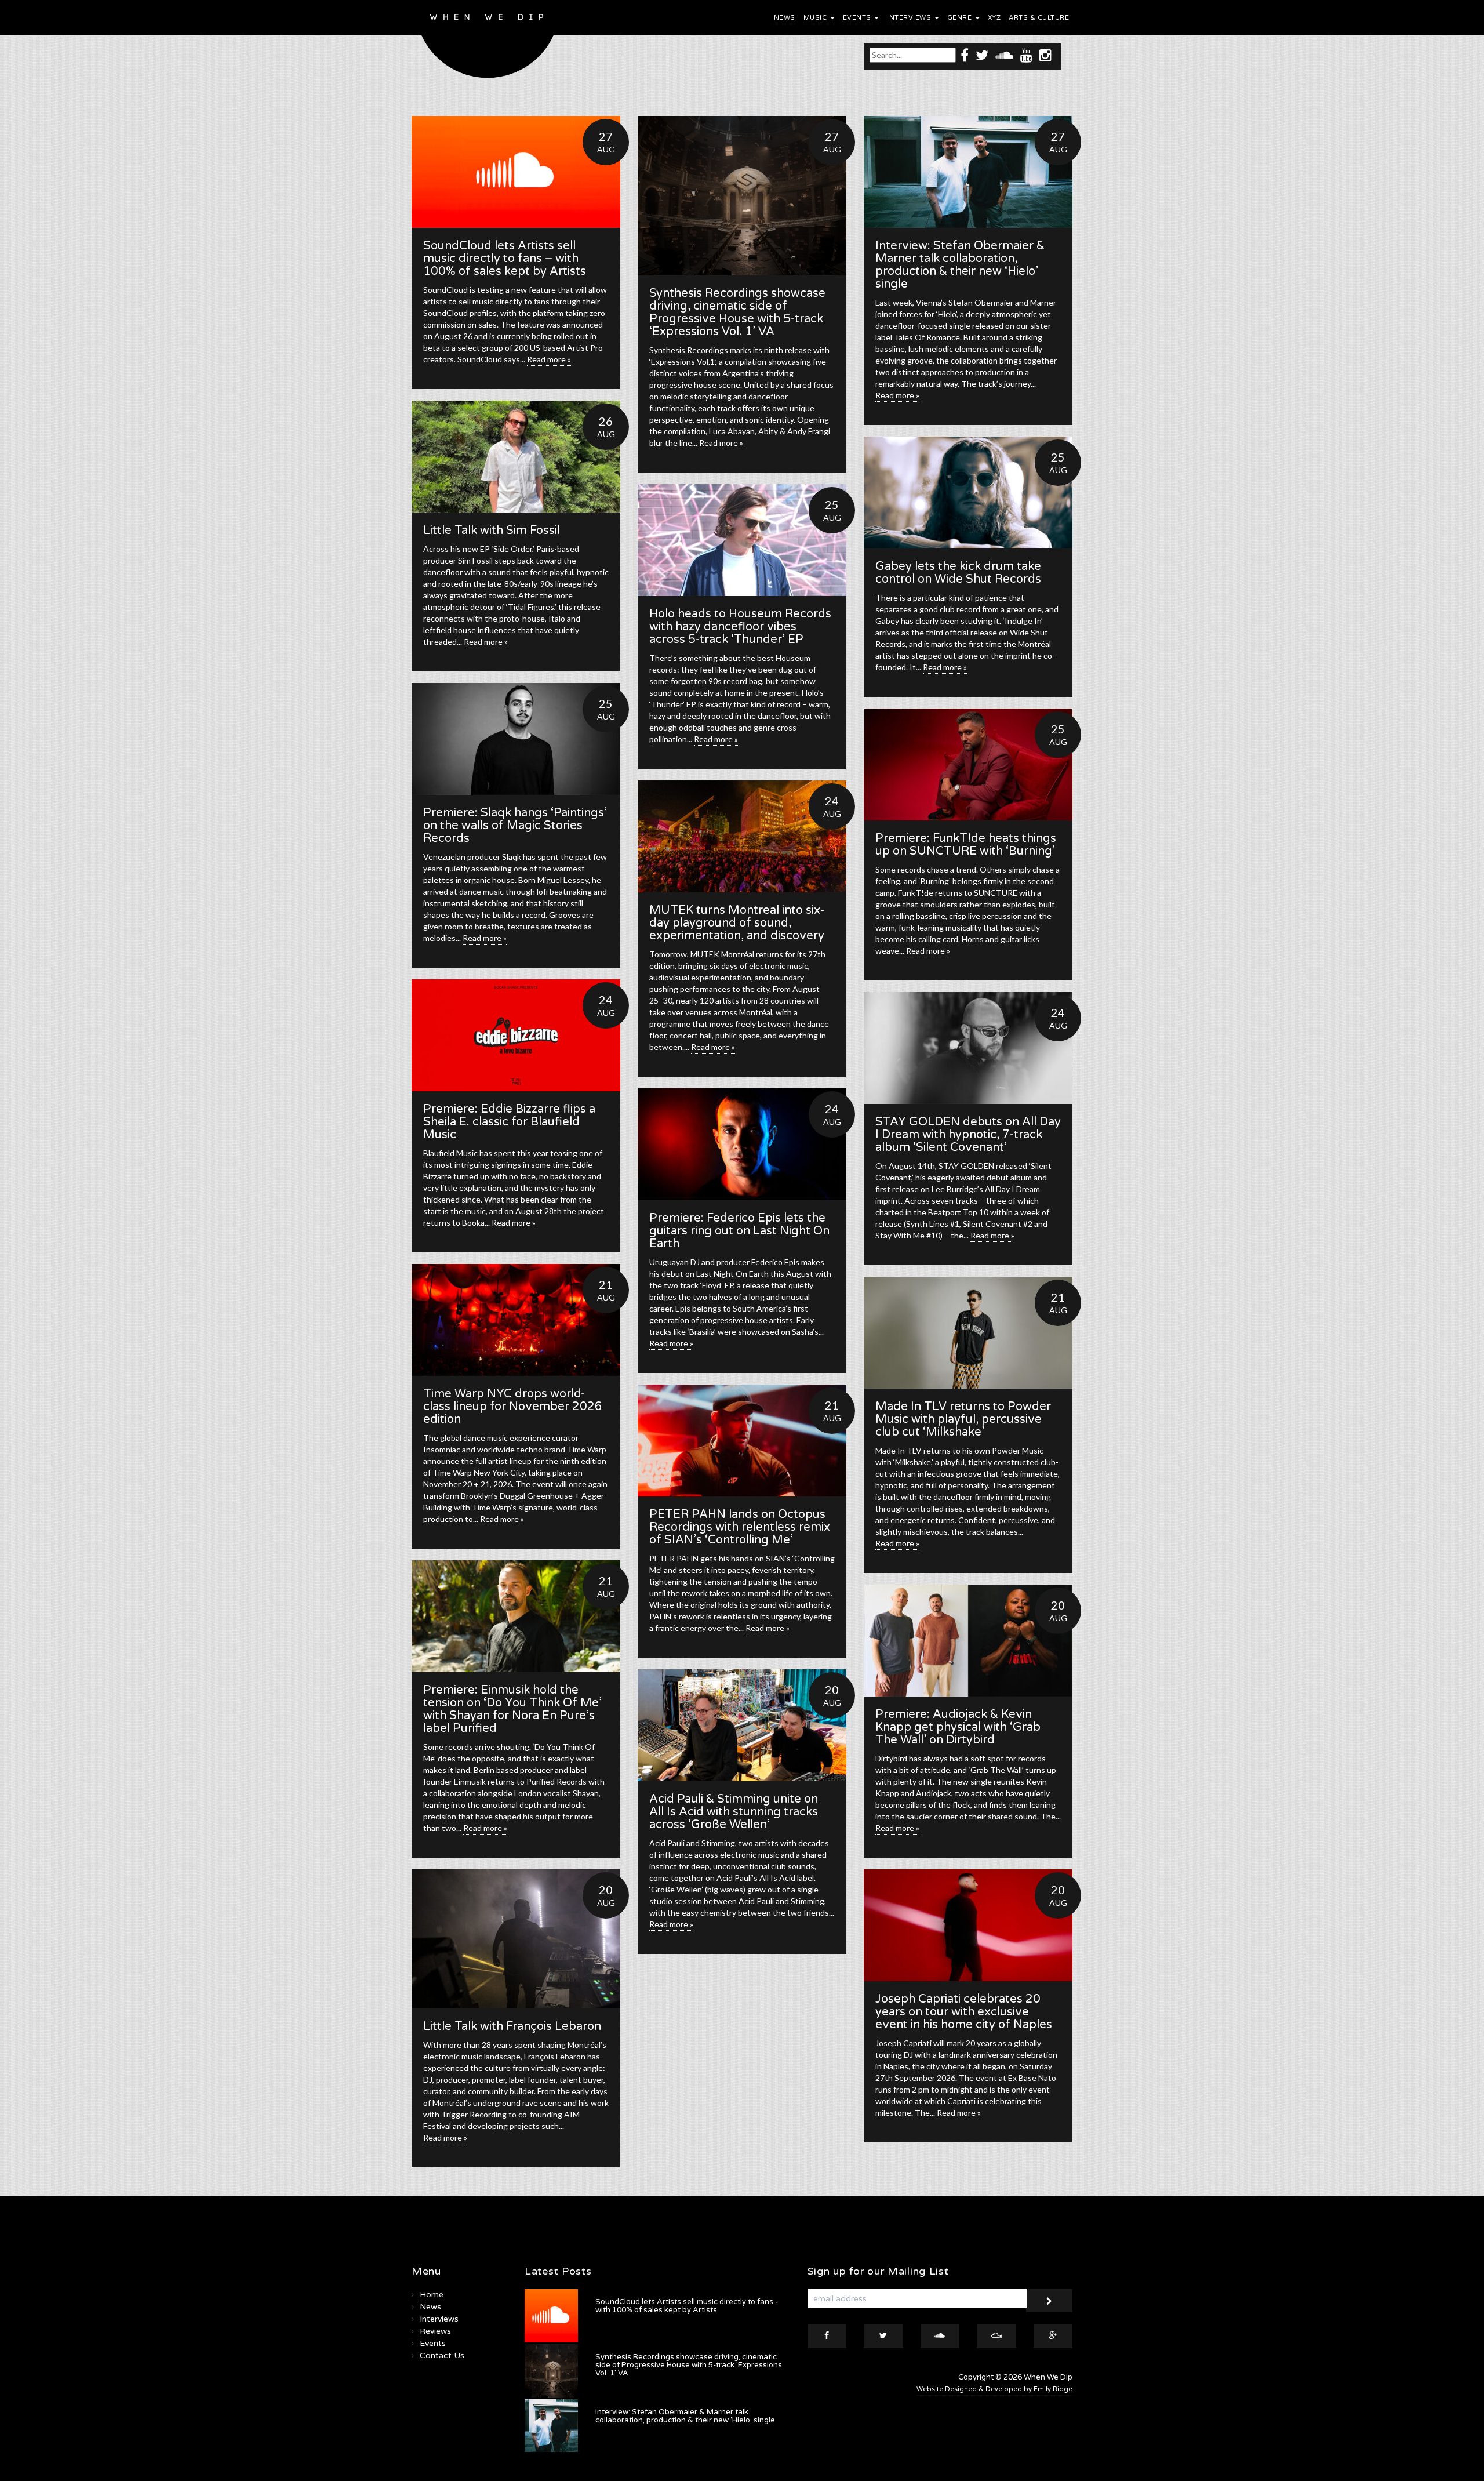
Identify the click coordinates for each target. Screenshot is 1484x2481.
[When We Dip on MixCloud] (996, 2336)
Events (858, 18)
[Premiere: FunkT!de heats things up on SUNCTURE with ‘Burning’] (968, 764)
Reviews (435, 2331)
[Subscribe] (1049, 2301)
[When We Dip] (488, 42)
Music (816, 18)
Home (432, 2295)
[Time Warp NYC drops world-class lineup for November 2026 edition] (516, 1320)
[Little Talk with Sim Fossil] (516, 457)
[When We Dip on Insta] (1045, 55)
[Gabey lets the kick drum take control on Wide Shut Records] (968, 493)
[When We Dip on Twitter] (982, 55)
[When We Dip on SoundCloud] (1004, 55)
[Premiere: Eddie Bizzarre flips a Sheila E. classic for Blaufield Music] (516, 1035)
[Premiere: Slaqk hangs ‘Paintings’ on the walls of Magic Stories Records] (516, 739)
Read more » (549, 359)
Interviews (910, 18)
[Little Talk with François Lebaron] (516, 1939)
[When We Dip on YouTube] (1026, 55)
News (785, 18)
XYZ (994, 18)
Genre (961, 18)
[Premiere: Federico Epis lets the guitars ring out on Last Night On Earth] (742, 1144)
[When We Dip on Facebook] (965, 55)
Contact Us (442, 2355)
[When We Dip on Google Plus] (1053, 2336)
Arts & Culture (1039, 18)
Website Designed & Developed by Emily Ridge (994, 2389)
